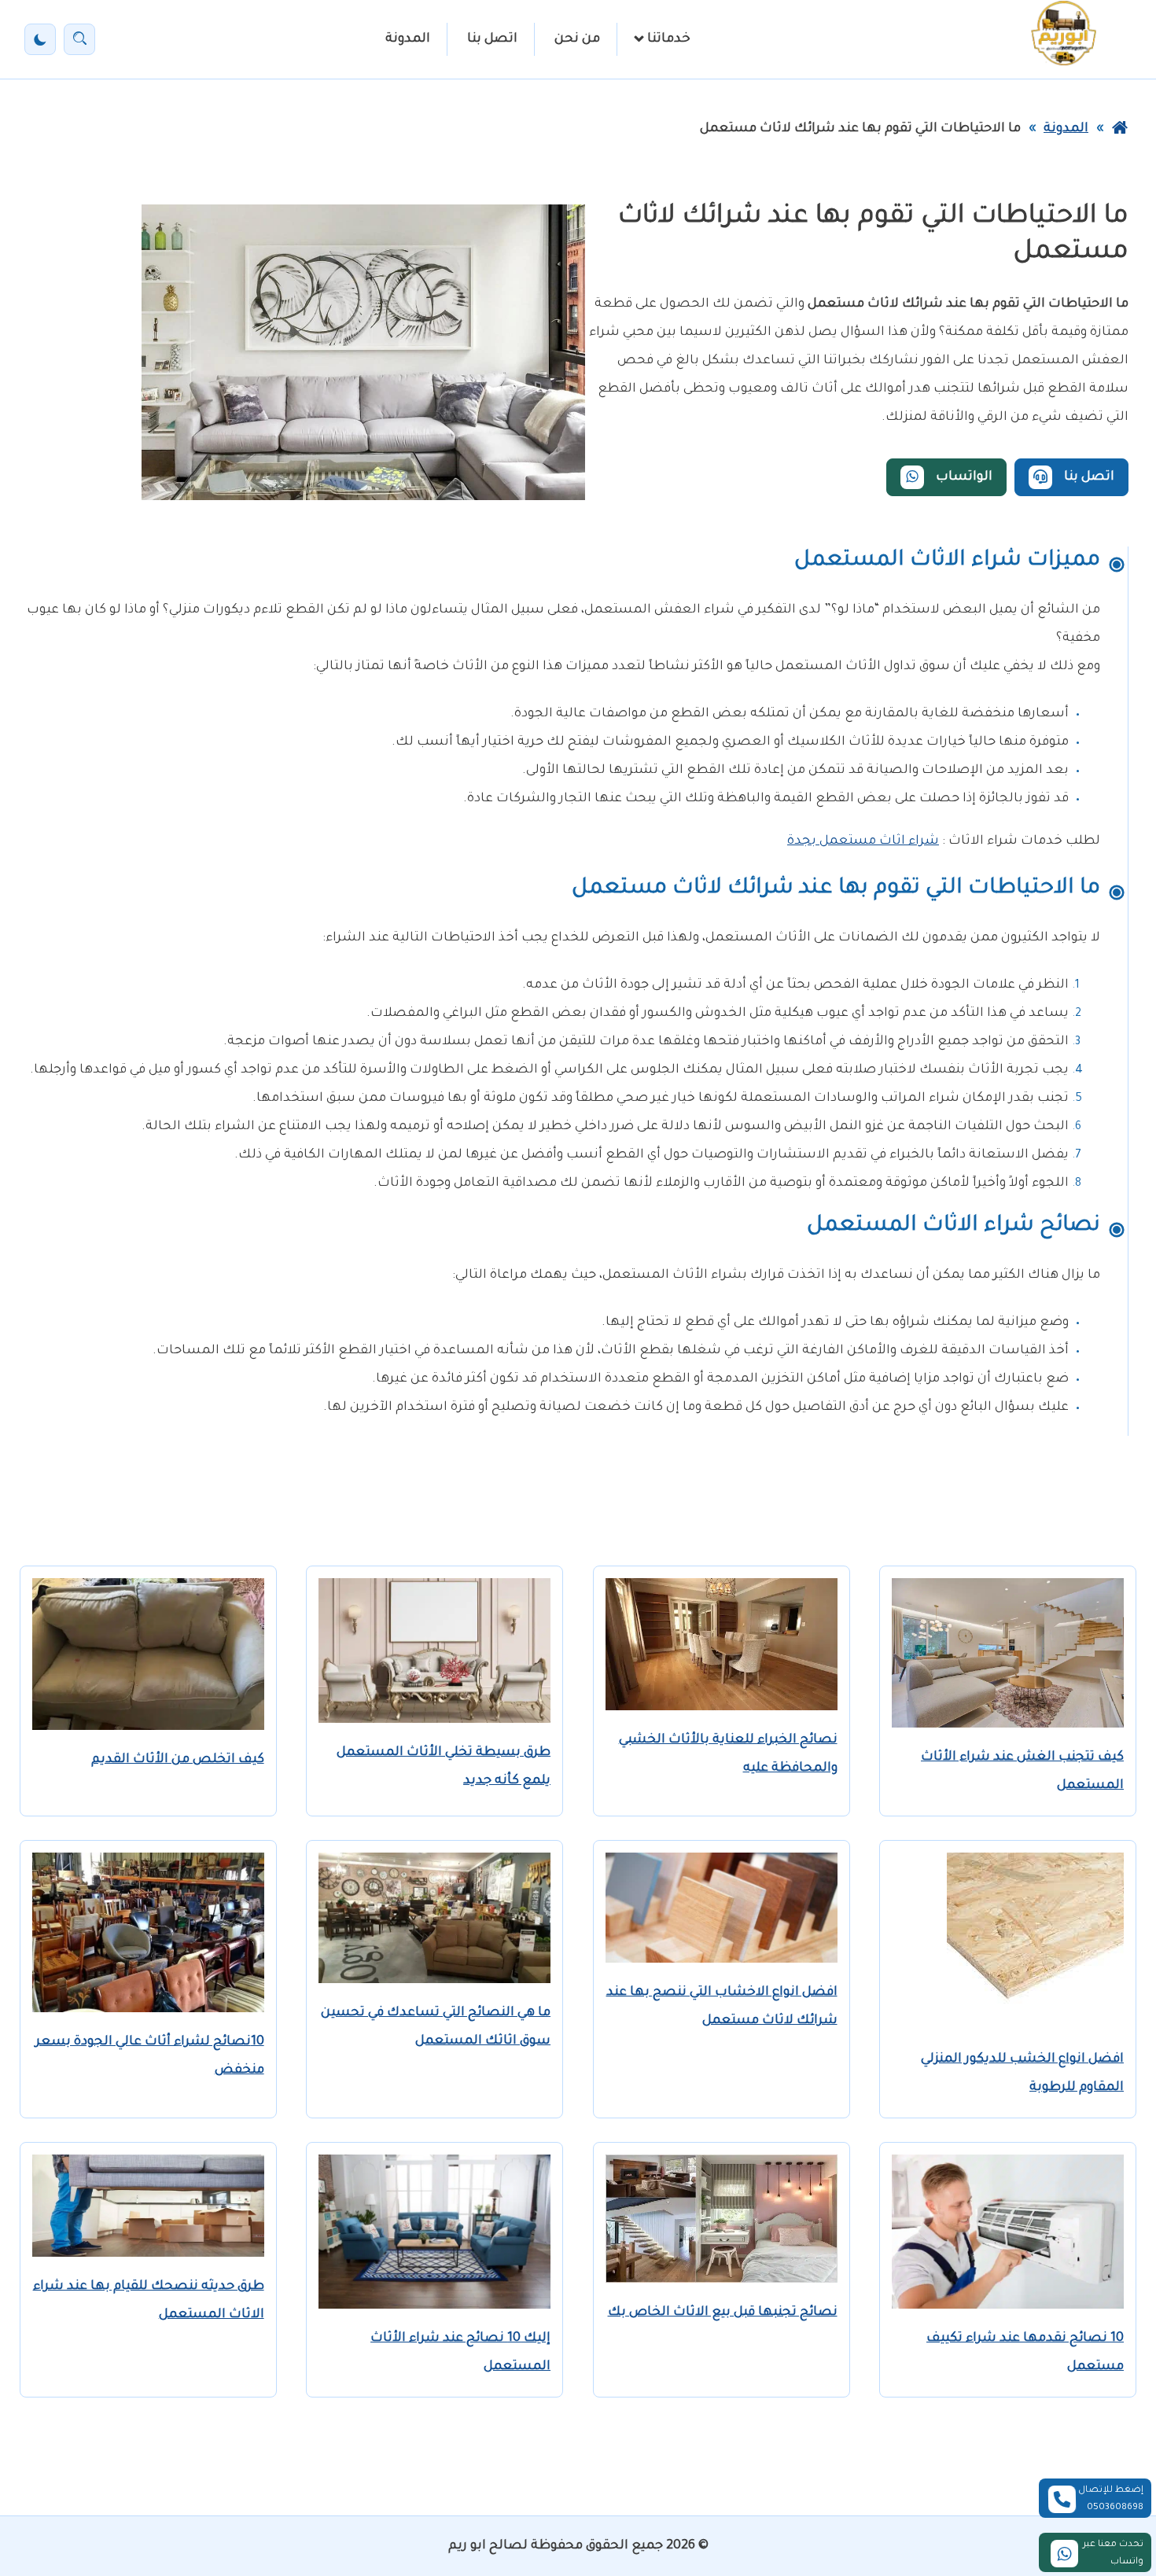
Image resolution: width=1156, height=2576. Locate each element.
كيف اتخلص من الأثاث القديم (178, 1760)
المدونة (408, 39)
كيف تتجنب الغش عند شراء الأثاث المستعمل (1022, 1772)
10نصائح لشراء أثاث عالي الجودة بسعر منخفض (150, 2056)
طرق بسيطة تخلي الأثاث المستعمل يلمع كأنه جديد (444, 1767)
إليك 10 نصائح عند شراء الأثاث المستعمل (460, 2353)
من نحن (577, 39)
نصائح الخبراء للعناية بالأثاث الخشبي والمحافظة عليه (728, 1754)
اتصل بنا (492, 39)
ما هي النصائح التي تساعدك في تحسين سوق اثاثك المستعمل (436, 2027)
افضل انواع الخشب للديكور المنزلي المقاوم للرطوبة (1022, 2074)
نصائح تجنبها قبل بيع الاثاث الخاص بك (723, 2313)
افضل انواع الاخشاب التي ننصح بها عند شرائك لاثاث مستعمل (722, 2007)
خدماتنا (669, 39)
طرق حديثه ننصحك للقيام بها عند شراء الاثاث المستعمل (149, 2301)
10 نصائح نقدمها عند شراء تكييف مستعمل (1025, 2353)
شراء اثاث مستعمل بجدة (863, 841)
